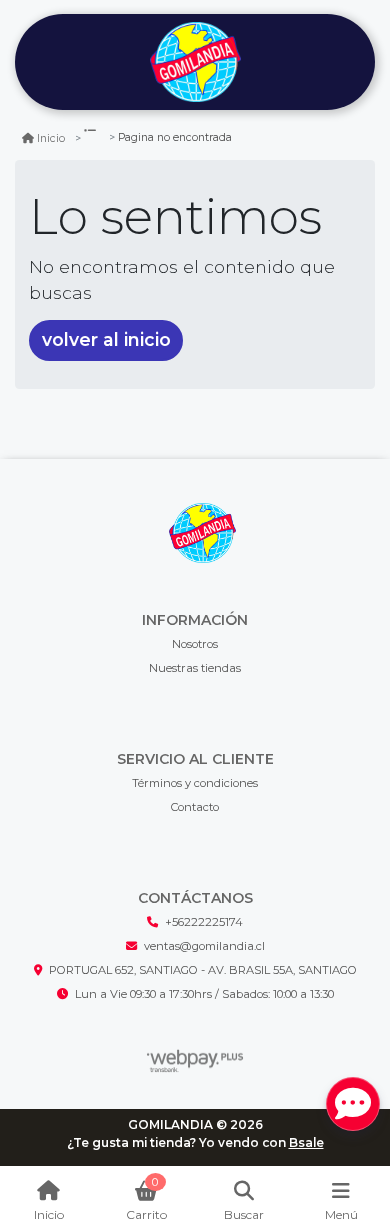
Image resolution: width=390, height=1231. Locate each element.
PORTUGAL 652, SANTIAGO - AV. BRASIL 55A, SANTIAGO (203, 970)
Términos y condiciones (195, 783)
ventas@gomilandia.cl (204, 946)
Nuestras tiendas (195, 668)
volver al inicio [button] (106, 339)
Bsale (306, 1142)
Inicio (51, 138)
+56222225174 (204, 922)
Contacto (195, 807)
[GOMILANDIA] (195, 62)
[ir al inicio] (202, 533)
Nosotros (195, 644)
